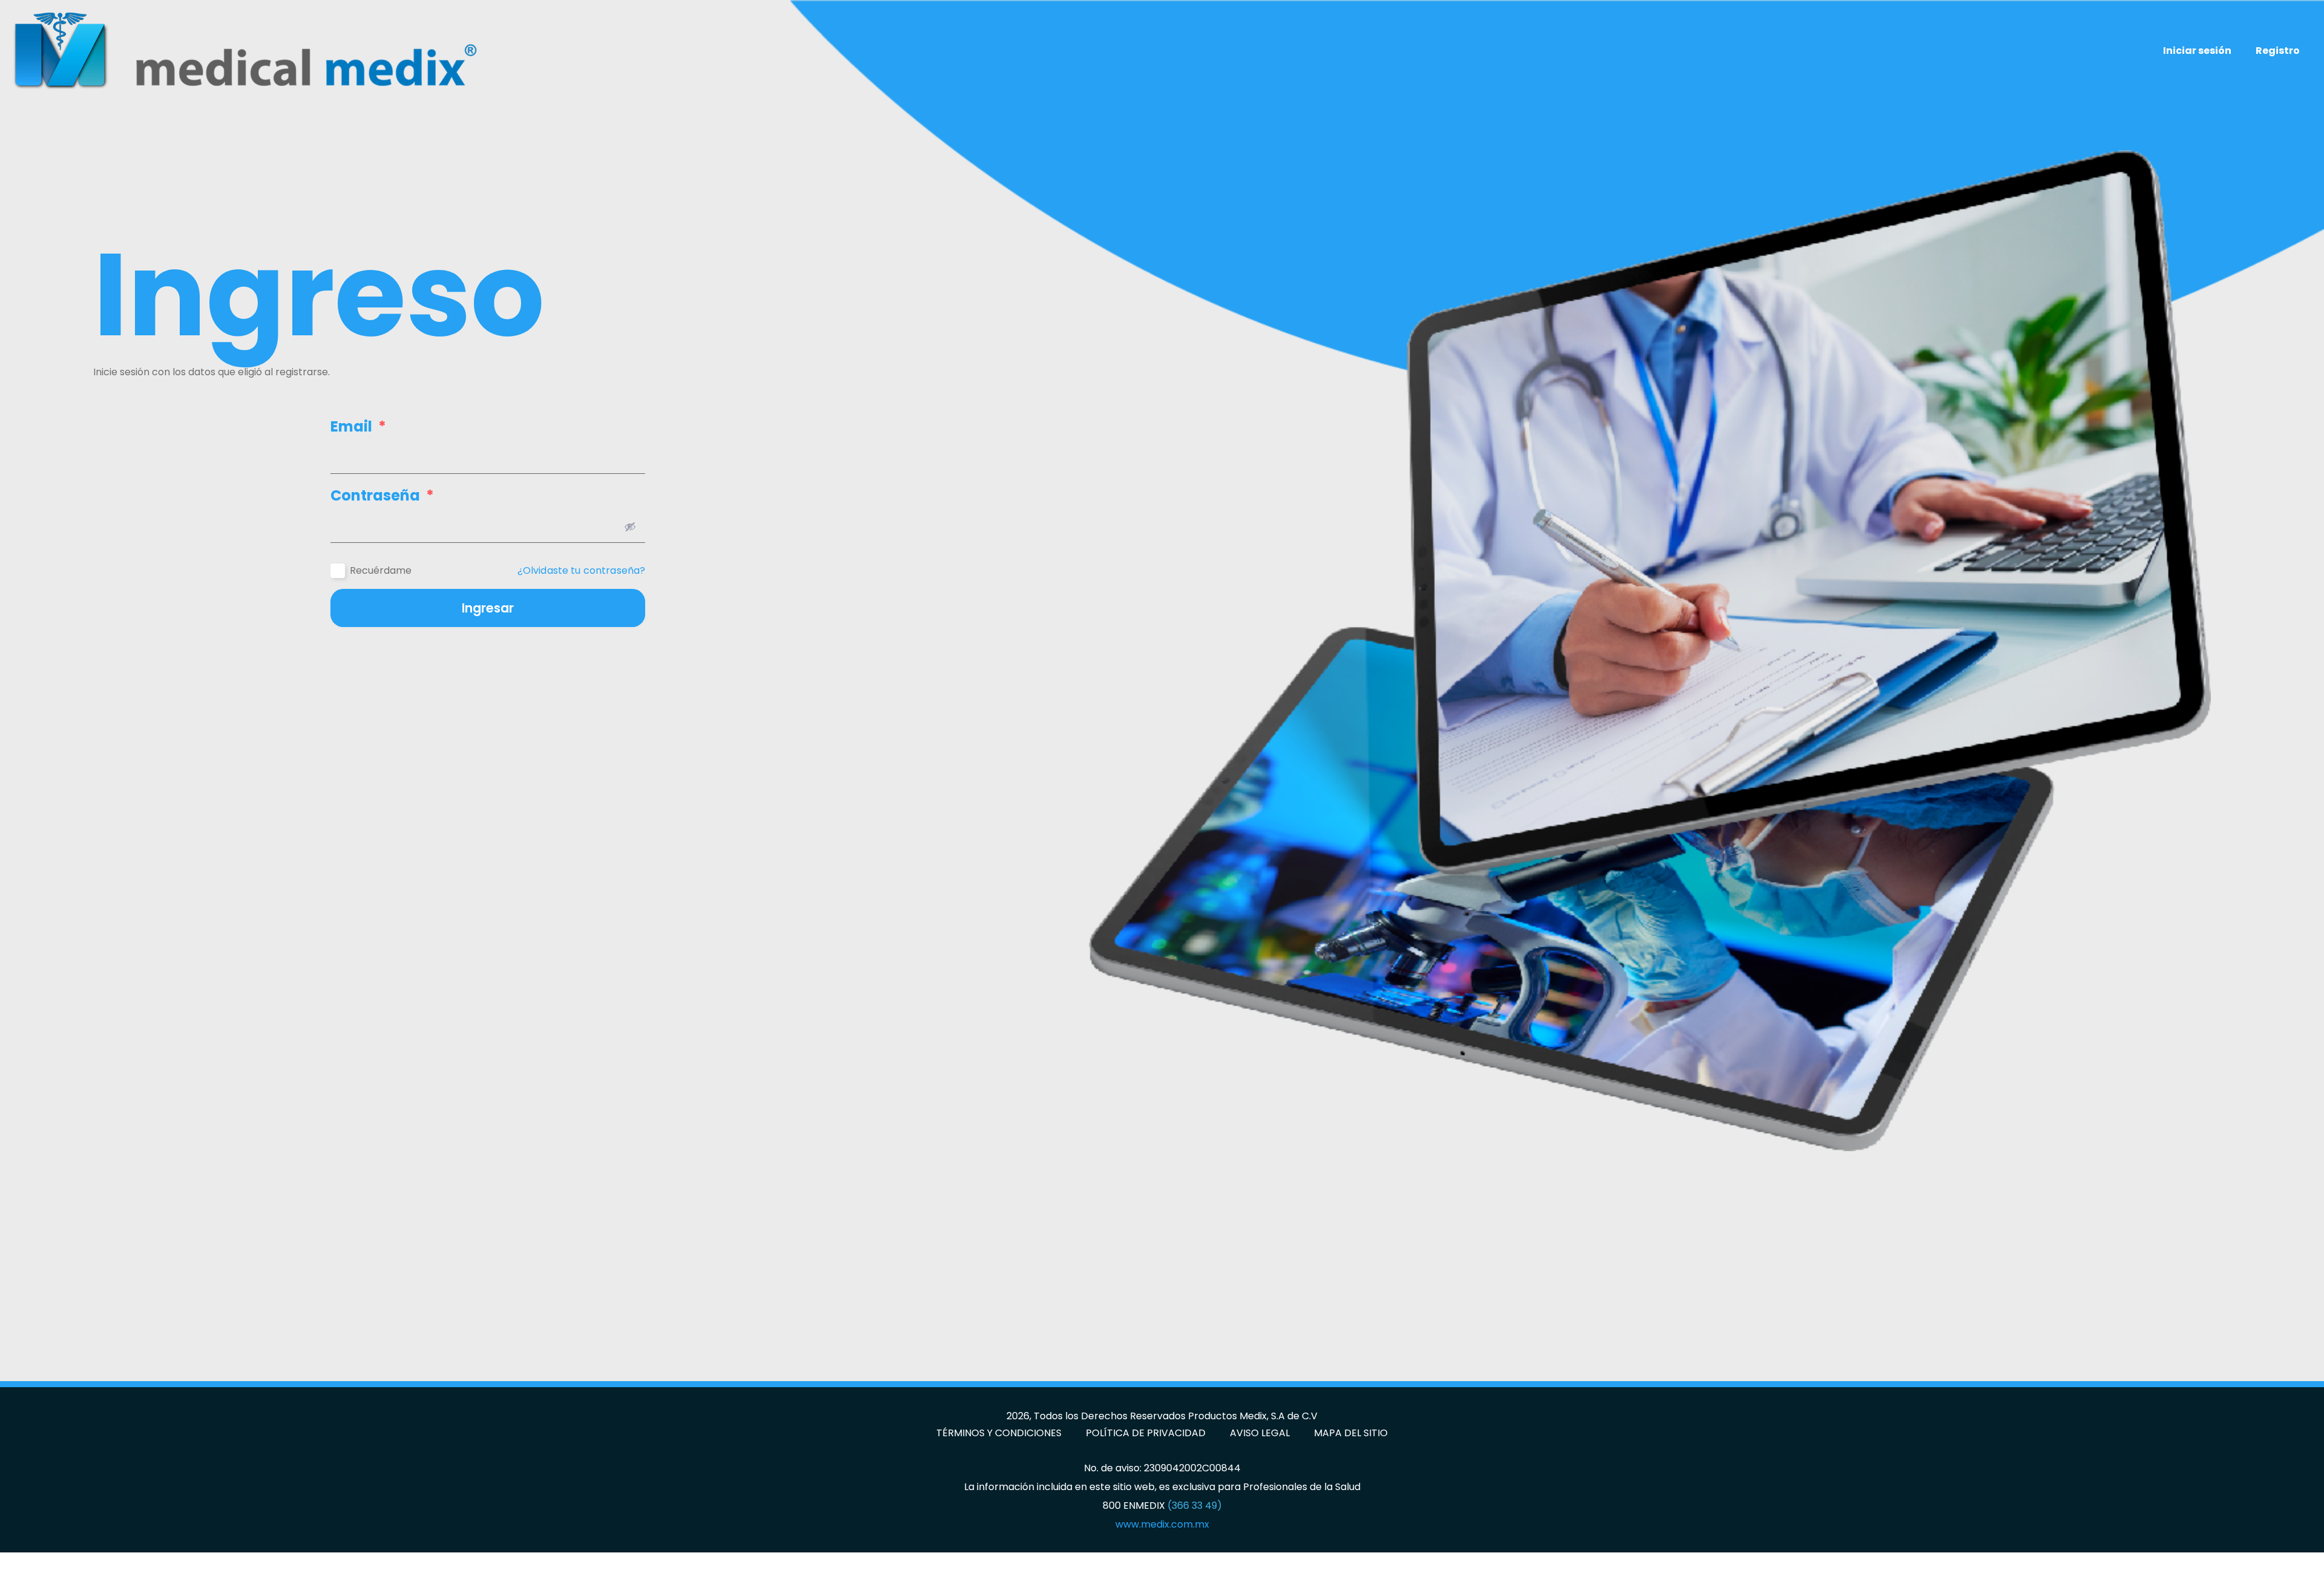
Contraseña (382, 496)
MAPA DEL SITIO (1351, 1433)
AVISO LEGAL (1260, 1433)
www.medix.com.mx (1162, 1524)
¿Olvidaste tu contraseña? (582, 571)
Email (358, 427)
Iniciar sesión (2197, 51)
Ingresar (488, 608)
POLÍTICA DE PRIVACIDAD (1146, 1433)
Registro (2278, 51)
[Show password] (630, 527)
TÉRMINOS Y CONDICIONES (999, 1433)
